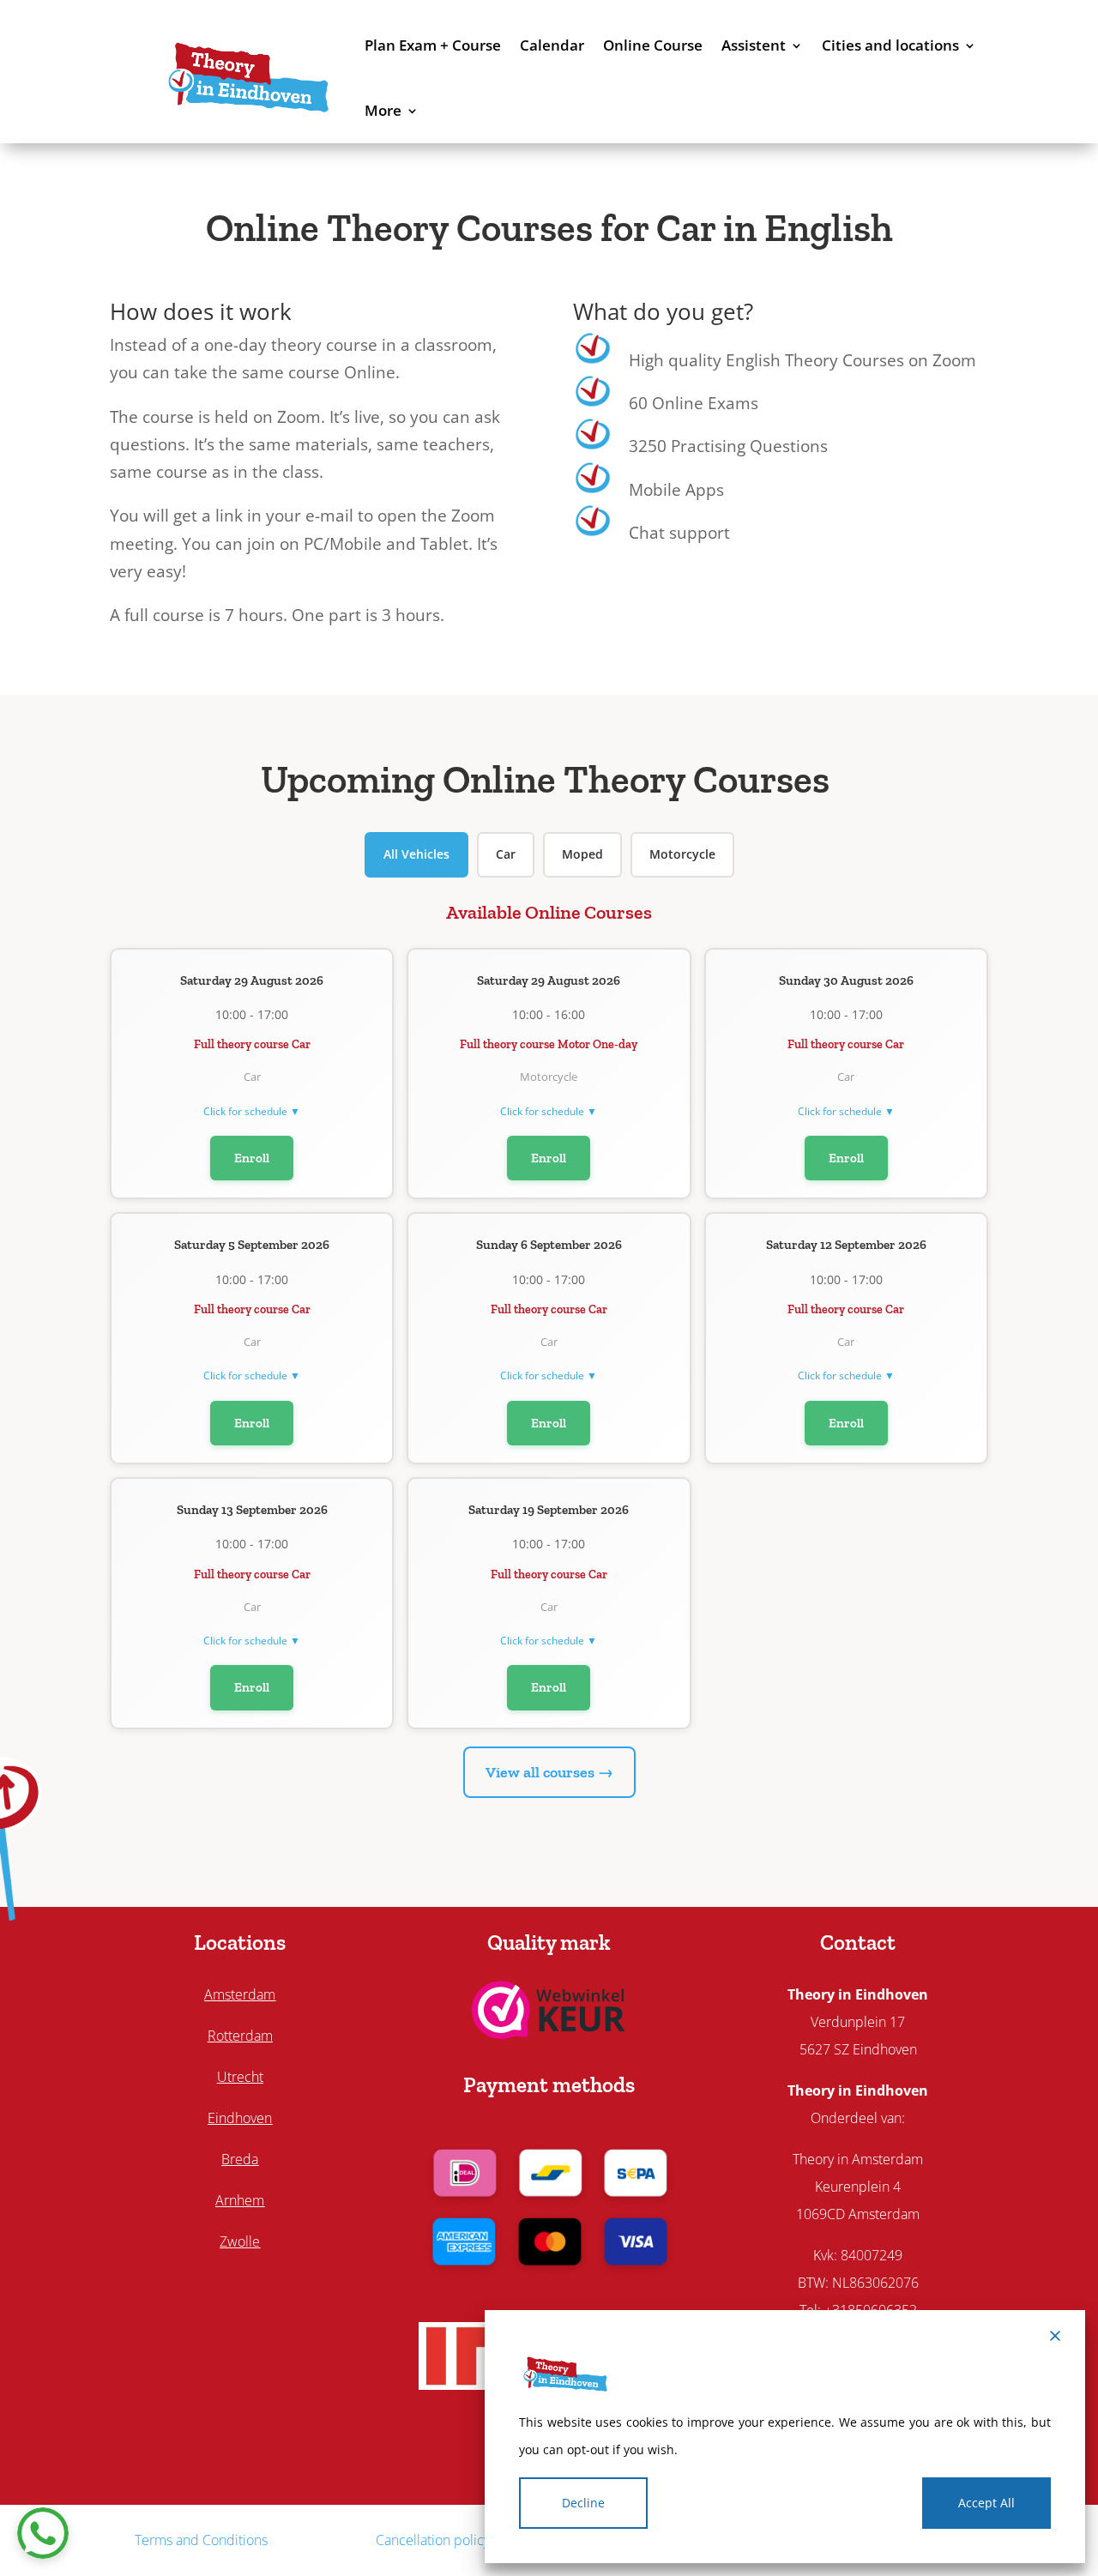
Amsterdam (240, 1994)
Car (506, 854)
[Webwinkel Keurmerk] (549, 2033)
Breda (240, 2159)
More (383, 110)
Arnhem (240, 2200)
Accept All (986, 2503)
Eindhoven (240, 2118)
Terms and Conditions (201, 2540)
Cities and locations (890, 45)
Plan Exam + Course (433, 45)
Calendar (552, 45)
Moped (582, 854)
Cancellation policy (433, 2540)
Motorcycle (682, 854)
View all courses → (549, 1772)
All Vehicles (416, 854)
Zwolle (240, 2241)
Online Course (653, 45)
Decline (583, 2503)
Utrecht (240, 2077)
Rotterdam (240, 2036)
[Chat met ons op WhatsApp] (43, 2533)
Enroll (252, 1158)
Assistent (754, 45)
